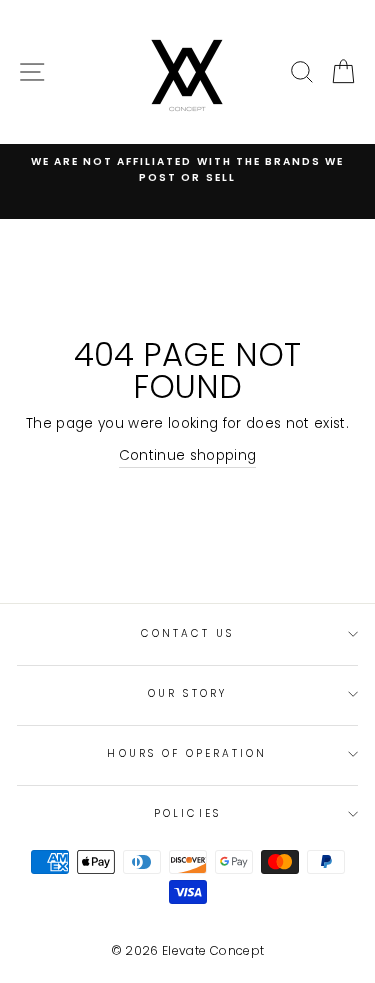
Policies (187, 813)
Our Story (187, 693)
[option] (187, 170)
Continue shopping (188, 455)
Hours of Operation (187, 753)
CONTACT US (188, 633)
